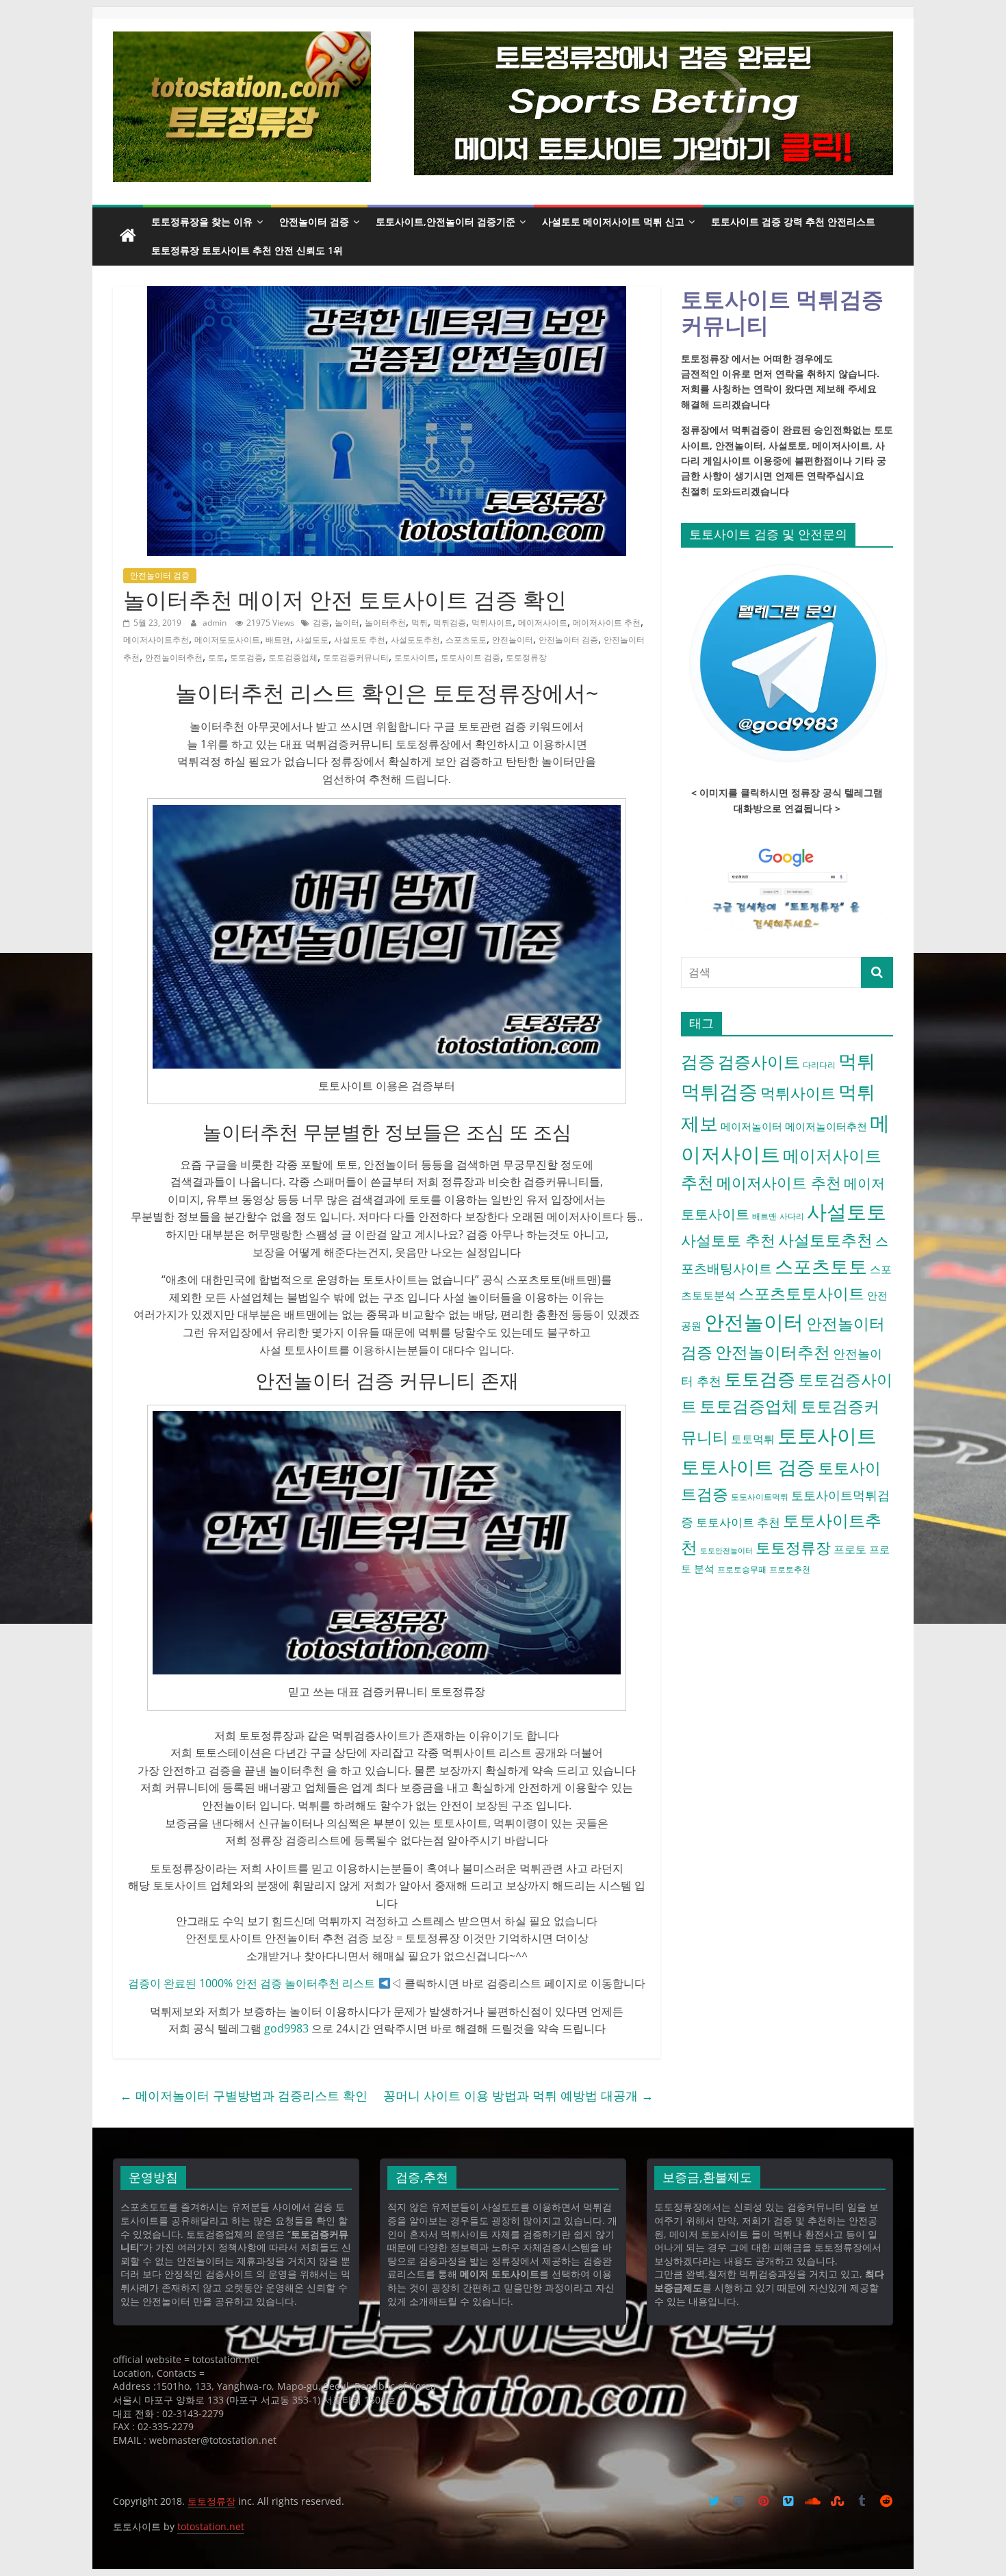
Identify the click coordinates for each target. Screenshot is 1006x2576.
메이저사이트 (543, 623)
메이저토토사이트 (227, 640)
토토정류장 (526, 658)
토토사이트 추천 (738, 1522)
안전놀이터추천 (174, 658)
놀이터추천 (385, 623)
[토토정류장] (128, 236)
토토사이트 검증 (470, 658)
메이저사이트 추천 (607, 623)
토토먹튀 (753, 1439)
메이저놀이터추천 (826, 1126)
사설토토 (312, 640)
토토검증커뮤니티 (356, 658)
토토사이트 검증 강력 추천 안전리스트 (793, 221)
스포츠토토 (466, 640)
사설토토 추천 (360, 640)
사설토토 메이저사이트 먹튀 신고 (613, 221)
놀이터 (347, 623)
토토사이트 (415, 658)
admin (216, 623)
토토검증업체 (293, 658)
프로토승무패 (742, 1569)
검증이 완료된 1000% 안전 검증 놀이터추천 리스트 (251, 1983)
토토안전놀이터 (726, 1551)
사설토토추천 (415, 640)
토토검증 (246, 658)
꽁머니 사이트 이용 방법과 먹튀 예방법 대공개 (518, 2095)
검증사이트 (759, 1062)
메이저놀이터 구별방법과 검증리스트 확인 (244, 2095)
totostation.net (211, 2526)
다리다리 (819, 1065)
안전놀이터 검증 (314, 221)
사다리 (792, 1216)
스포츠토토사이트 (801, 1293)
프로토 (850, 1549)
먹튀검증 (450, 623)
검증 (321, 623)
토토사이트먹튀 (760, 1497)
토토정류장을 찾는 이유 (202, 221)
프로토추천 (790, 1569)
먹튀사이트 (492, 623)
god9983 (286, 2028)
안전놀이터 (513, 640)
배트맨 (278, 640)
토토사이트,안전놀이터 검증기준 (446, 221)
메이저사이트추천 (156, 640)
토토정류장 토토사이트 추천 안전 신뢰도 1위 (247, 250)
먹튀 (420, 623)
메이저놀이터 (751, 1126)
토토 (216, 658)
